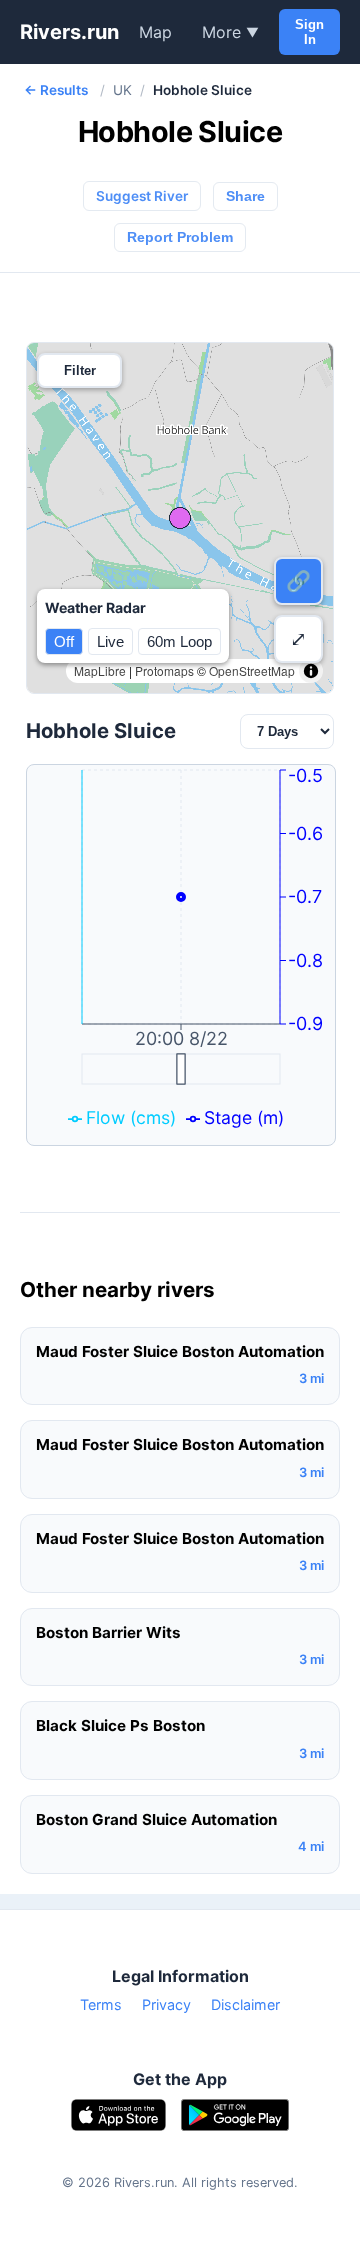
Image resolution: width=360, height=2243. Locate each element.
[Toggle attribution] (311, 671)
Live (110, 641)
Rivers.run (69, 32)
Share (245, 196)
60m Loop (179, 641)
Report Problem (180, 237)
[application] (181, 955)
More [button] (230, 32)
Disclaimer (245, 2004)
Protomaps (164, 670)
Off (64, 641)
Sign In (309, 32)
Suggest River (142, 196)
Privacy (166, 2004)
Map (155, 32)
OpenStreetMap (252, 670)
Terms (101, 2004)
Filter (80, 370)
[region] (180, 518)
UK (122, 90)
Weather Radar (95, 607)
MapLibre (100, 670)
